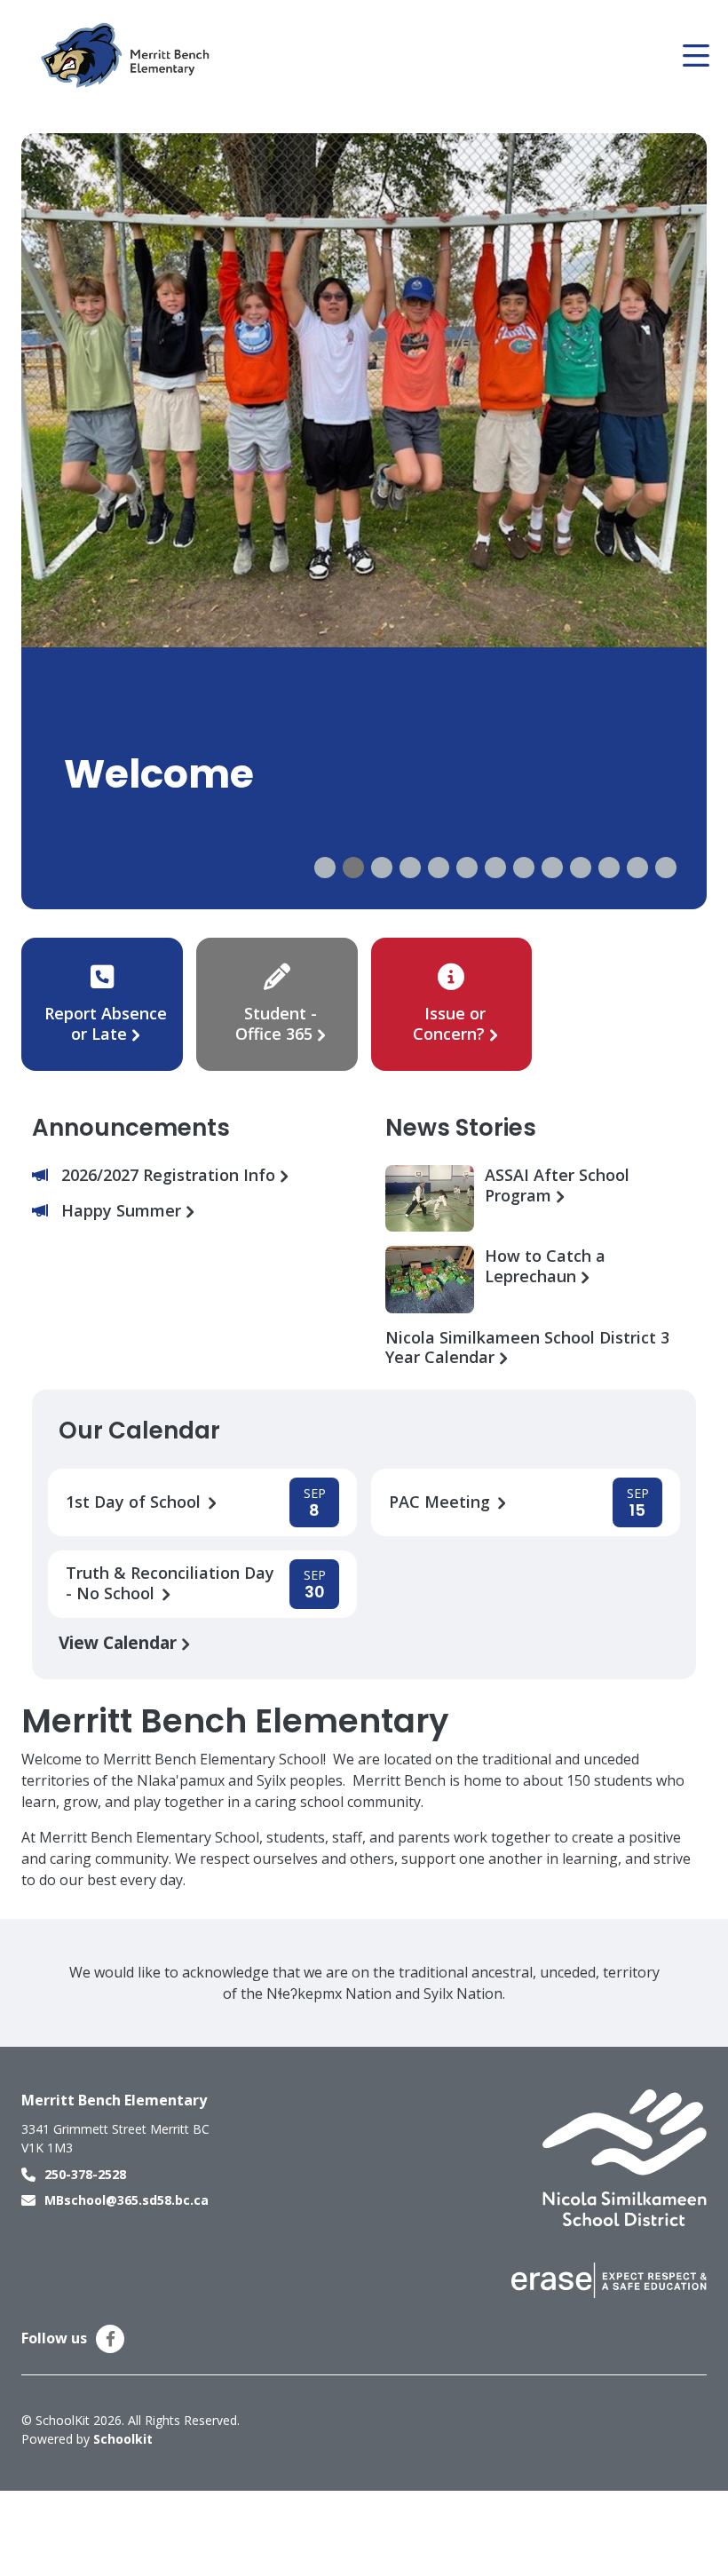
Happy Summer (123, 1211)
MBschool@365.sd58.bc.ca (127, 2200)
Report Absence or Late (106, 1023)
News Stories (461, 1128)
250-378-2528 (85, 2174)
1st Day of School (135, 1502)
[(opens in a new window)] (625, 2157)
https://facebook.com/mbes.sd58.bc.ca (111, 2339)
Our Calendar (139, 1431)
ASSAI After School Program (557, 1185)
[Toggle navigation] (695, 56)
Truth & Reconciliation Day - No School (170, 1583)
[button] (325, 868)
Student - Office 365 (276, 1023)
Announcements (131, 1128)
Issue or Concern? (449, 1023)
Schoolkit (123, 2439)
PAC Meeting (442, 1502)
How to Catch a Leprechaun (545, 1266)
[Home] (128, 56)
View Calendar (120, 1642)
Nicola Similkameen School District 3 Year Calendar (527, 1348)
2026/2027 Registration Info (170, 1175)
